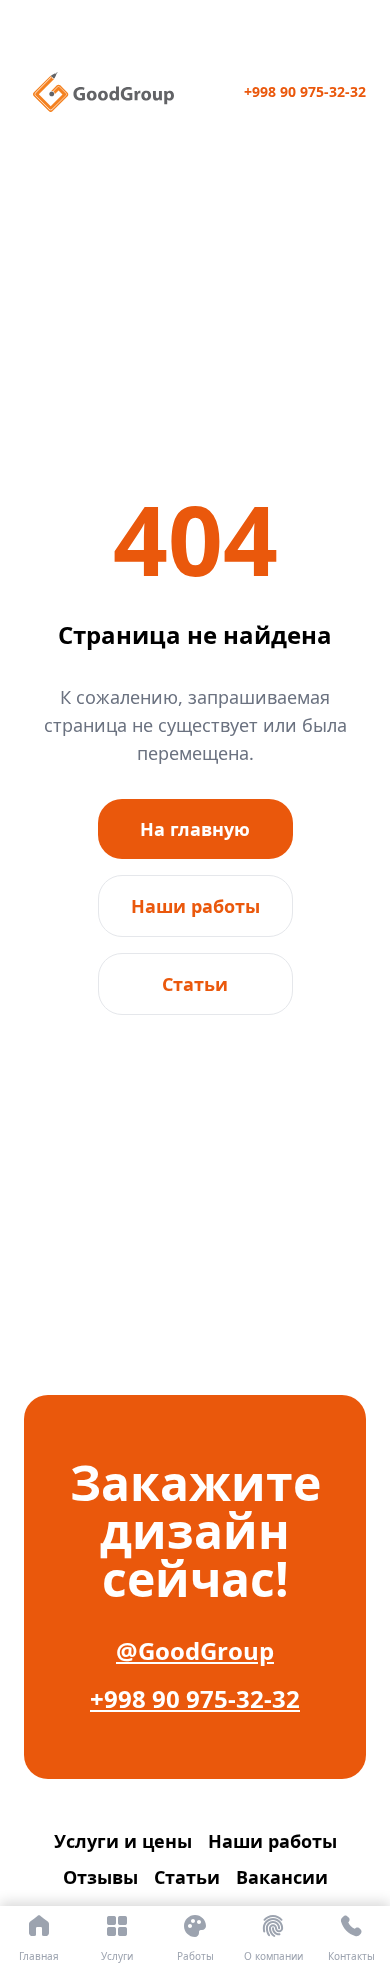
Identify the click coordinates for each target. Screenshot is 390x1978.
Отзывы (100, 1877)
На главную (195, 829)
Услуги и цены (123, 1841)
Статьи (195, 984)
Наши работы (195, 906)
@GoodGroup (195, 1651)
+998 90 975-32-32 (305, 91)
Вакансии (282, 1877)
